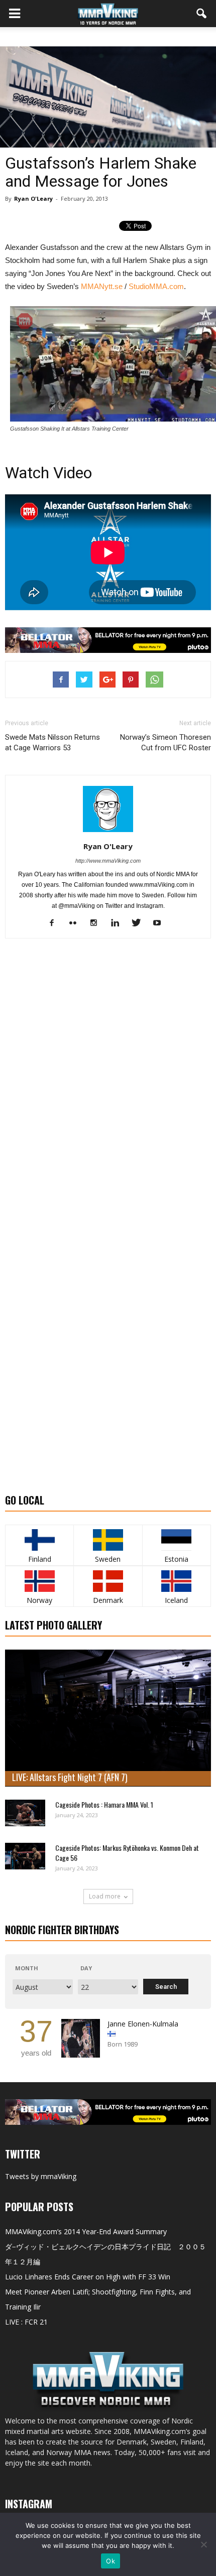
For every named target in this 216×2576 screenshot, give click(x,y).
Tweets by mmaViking (41, 2176)
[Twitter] (140, 923)
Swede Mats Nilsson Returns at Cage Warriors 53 (52, 742)
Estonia (176, 1559)
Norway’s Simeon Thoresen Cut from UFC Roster (166, 742)
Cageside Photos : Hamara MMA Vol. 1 (104, 1804)
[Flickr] (77, 923)
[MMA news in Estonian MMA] (177, 1540)
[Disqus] (108, 1088)
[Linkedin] (119, 923)
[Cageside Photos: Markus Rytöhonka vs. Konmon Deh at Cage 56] (25, 1856)
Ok (111, 2561)
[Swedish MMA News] (39, 1540)
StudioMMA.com (156, 286)
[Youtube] (161, 923)
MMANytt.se (102, 286)
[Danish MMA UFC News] (108, 1581)
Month (27, 1968)
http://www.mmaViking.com (108, 861)
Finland (40, 1559)
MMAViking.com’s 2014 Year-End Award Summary (86, 2231)
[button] (202, 14)
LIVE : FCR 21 (26, 2322)
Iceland (176, 1600)
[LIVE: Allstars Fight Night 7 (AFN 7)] (108, 1718)
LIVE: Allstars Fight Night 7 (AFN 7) (70, 1777)
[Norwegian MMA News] (39, 1581)
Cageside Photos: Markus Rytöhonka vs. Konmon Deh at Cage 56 (127, 1853)
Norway (39, 1600)
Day (86, 1968)
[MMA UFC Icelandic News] (177, 1581)
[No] (203, 2544)
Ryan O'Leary (33, 198)
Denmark (108, 1600)
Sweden (108, 1559)
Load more (105, 1896)
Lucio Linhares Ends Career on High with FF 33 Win (88, 2277)
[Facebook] (56, 923)
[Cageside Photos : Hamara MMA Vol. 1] (25, 1813)
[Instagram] (98, 923)
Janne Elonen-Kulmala (143, 2024)
